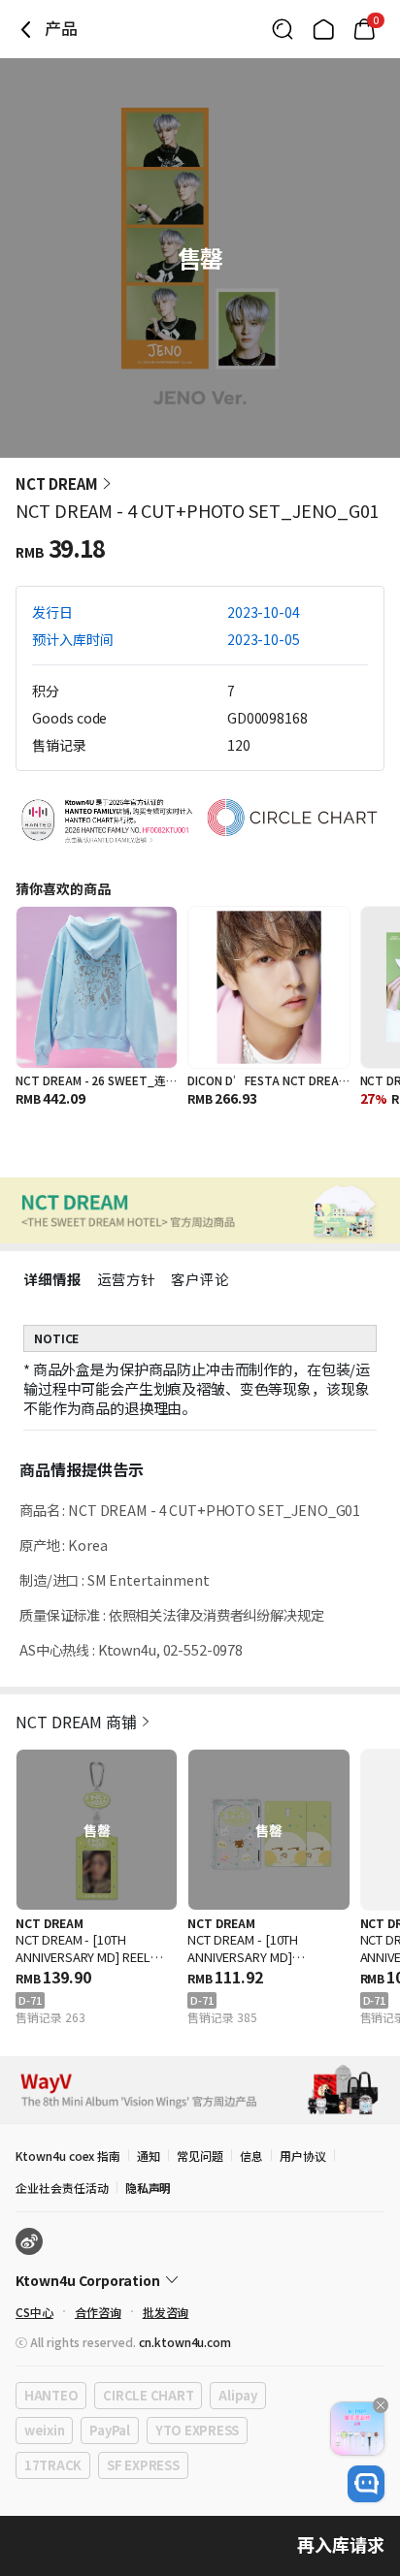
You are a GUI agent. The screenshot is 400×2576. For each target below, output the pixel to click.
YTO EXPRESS (197, 2430)
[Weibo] (29, 2241)
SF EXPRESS (143, 2465)
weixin (44, 2430)
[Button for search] (283, 29)
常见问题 (200, 2156)
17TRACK (53, 2465)
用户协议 (303, 2156)
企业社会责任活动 (62, 2188)
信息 (251, 2156)
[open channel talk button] (366, 2484)
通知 (149, 2156)
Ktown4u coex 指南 (68, 2156)
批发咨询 (166, 2312)
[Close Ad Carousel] (381, 2405)
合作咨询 (98, 2312)
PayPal (109, 2430)
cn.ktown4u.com (185, 2342)
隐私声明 (149, 2188)
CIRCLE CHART (148, 2395)
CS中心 (34, 2312)
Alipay (237, 2395)
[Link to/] (323, 29)
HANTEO (51, 2395)
